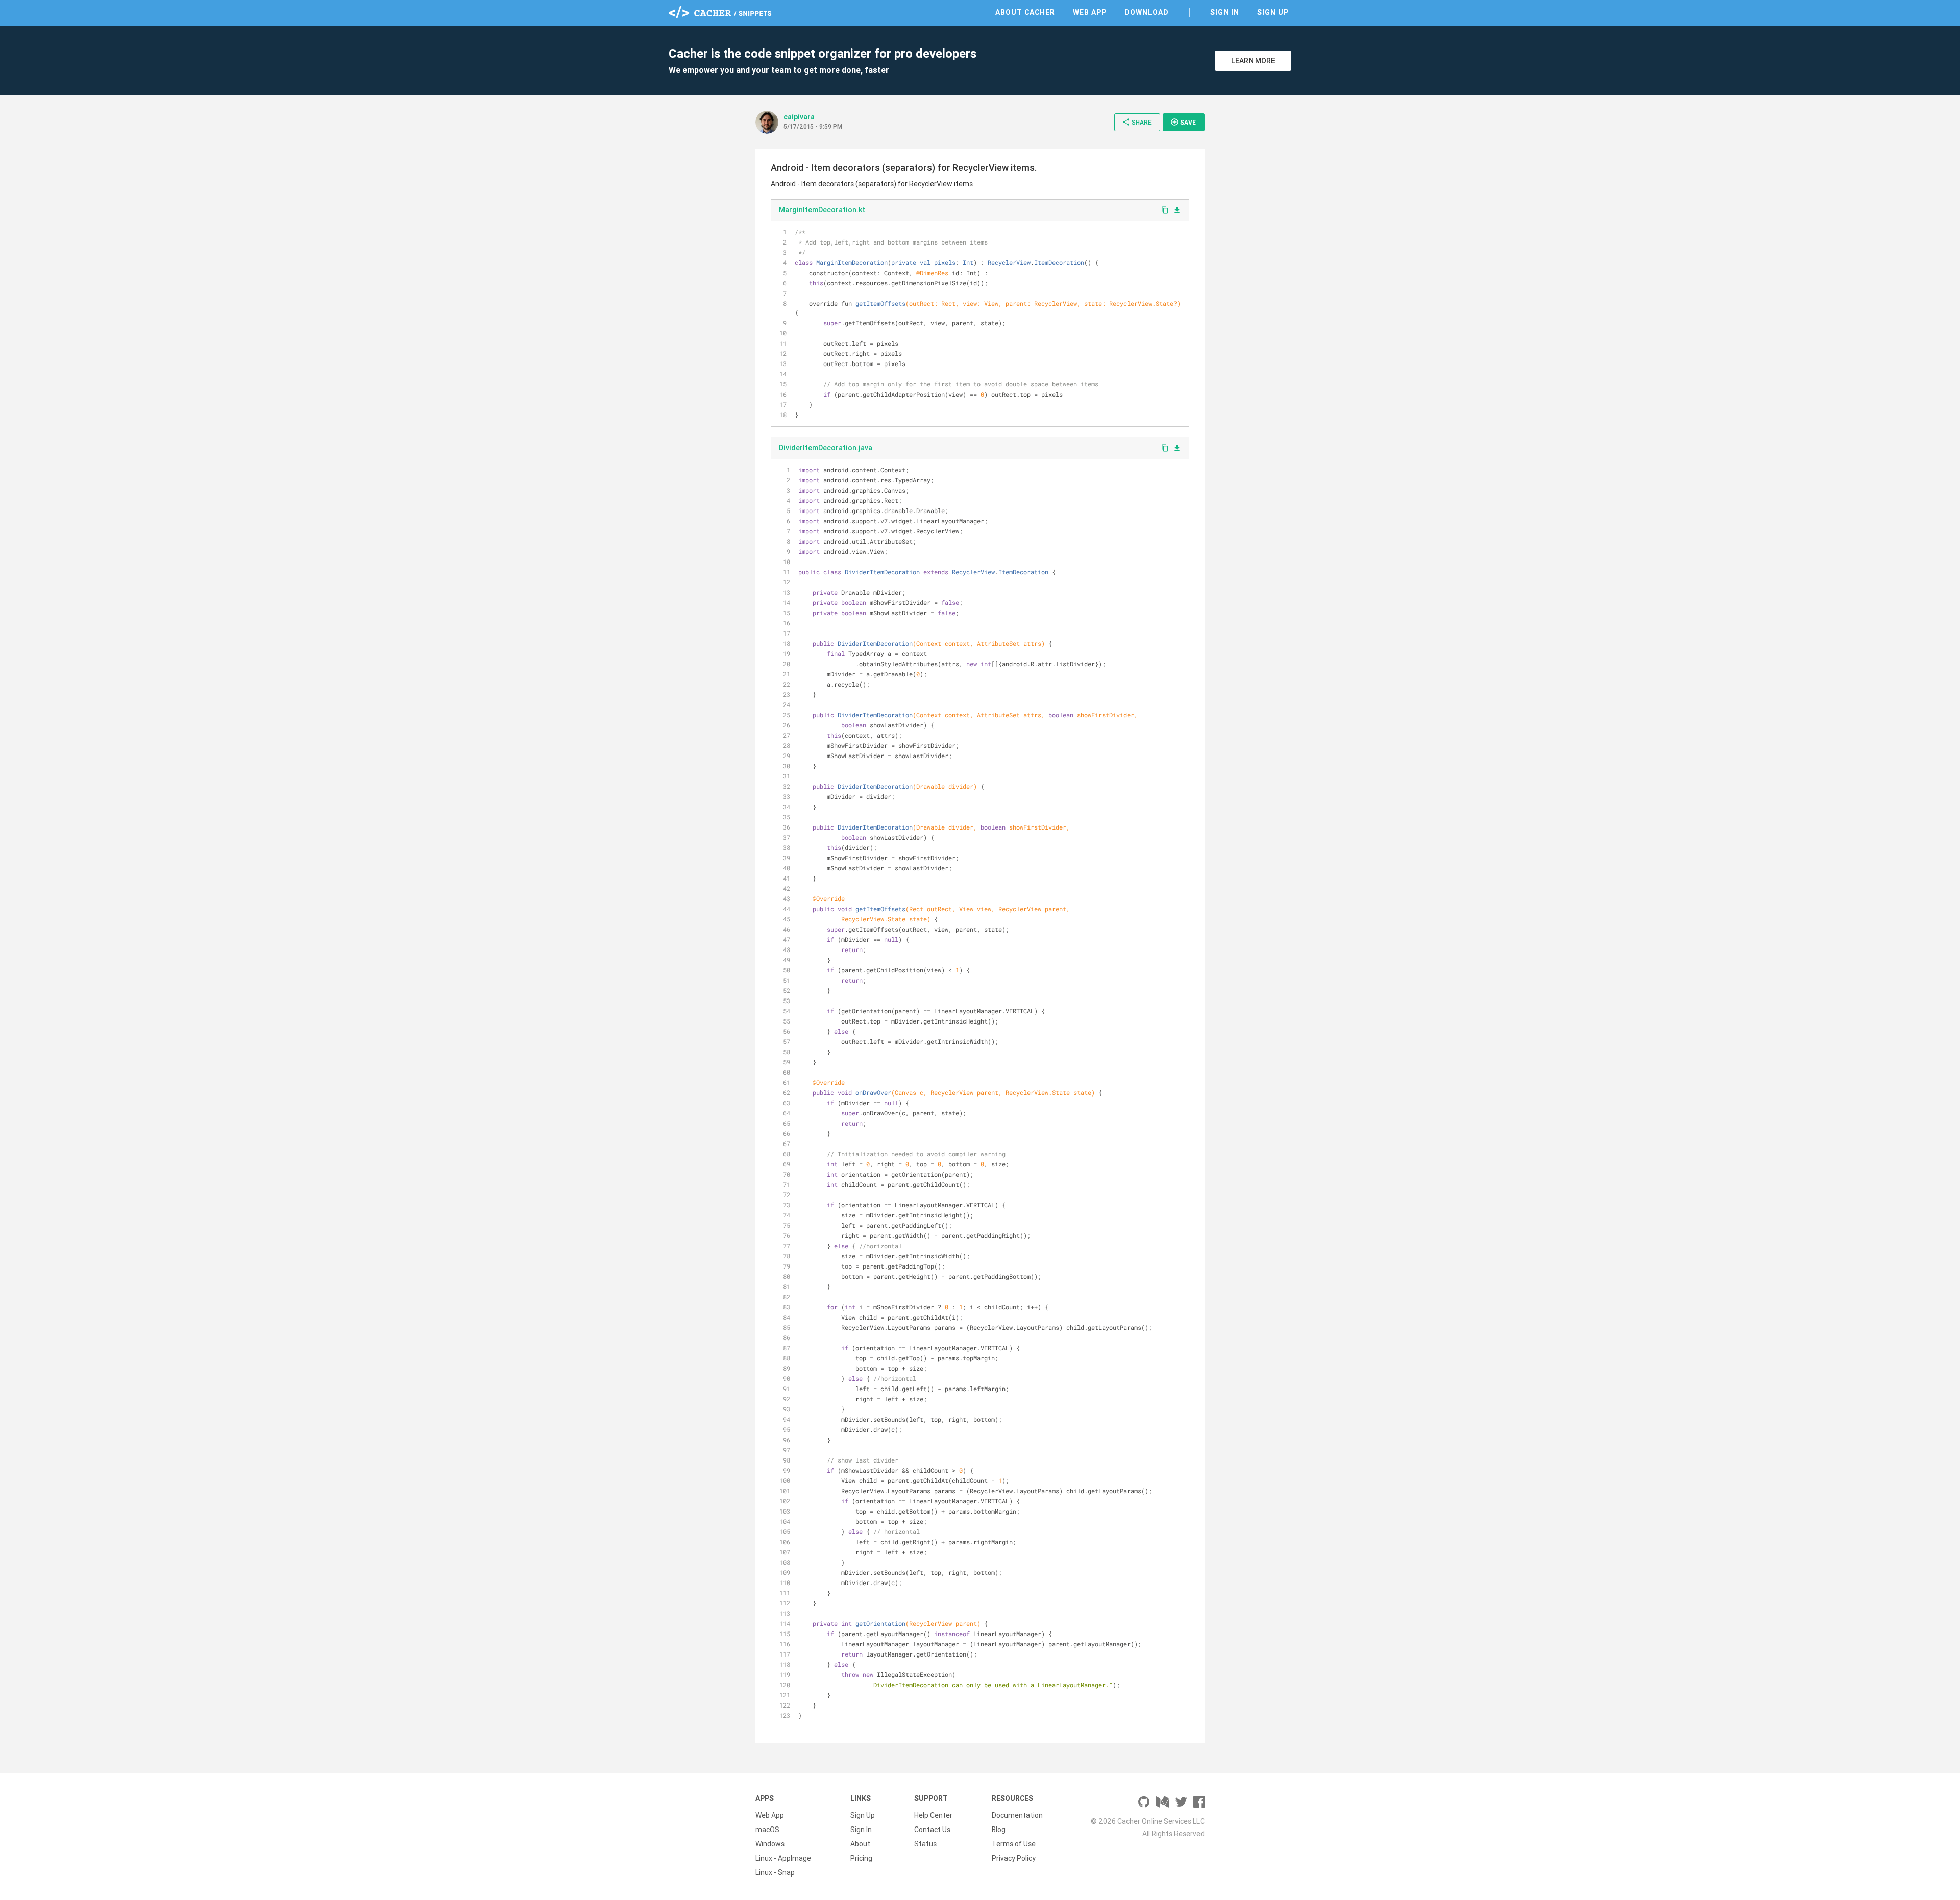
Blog (999, 1830)
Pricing (861, 1858)
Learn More (1253, 61)
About (860, 1844)
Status (925, 1844)
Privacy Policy (1014, 1858)
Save (1183, 122)
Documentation (1017, 1815)
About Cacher (1025, 12)
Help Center (933, 1815)
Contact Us (932, 1830)
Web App (1090, 12)
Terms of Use (1014, 1844)
